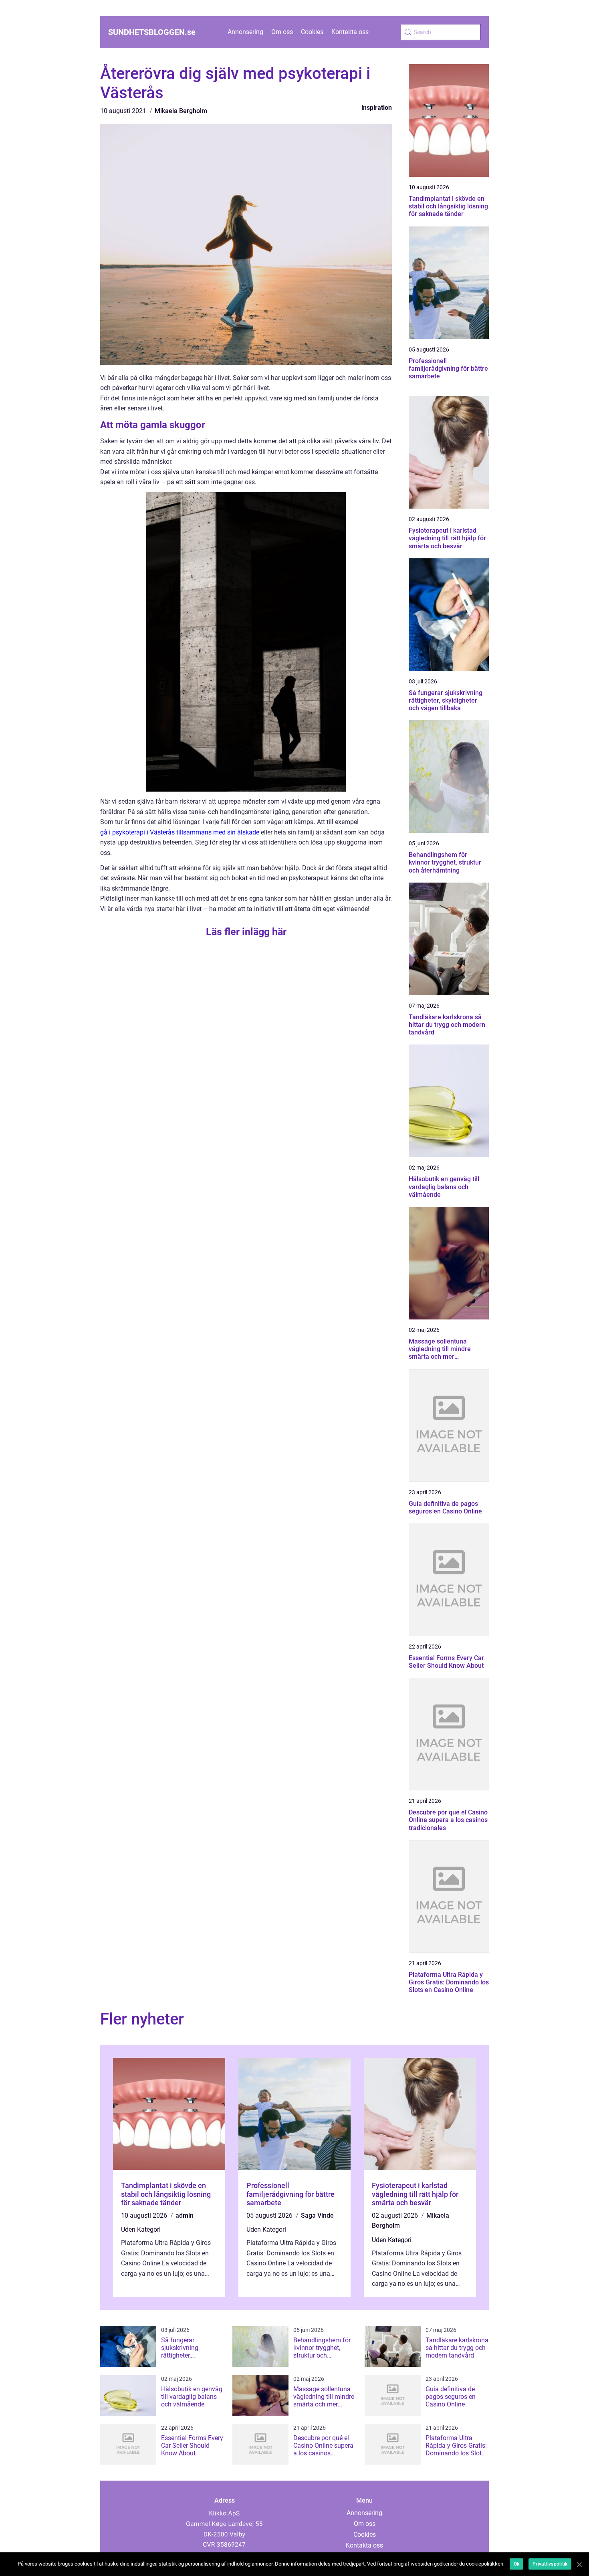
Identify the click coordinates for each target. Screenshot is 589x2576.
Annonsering (245, 32)
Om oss (282, 32)
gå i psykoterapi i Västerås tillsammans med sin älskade (180, 832)
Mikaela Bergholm (181, 111)
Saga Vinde (317, 2215)
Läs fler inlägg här (246, 932)
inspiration (377, 108)
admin (185, 2215)
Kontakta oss (350, 32)
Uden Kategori (141, 2230)
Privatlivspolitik (550, 2564)
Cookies (312, 32)
